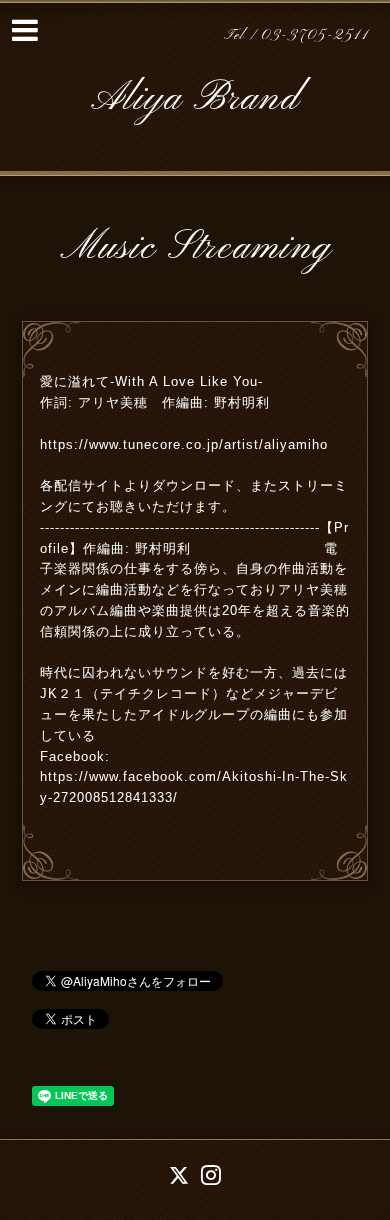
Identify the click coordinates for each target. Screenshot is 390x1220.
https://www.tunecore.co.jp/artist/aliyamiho (184, 444)
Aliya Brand (195, 99)
